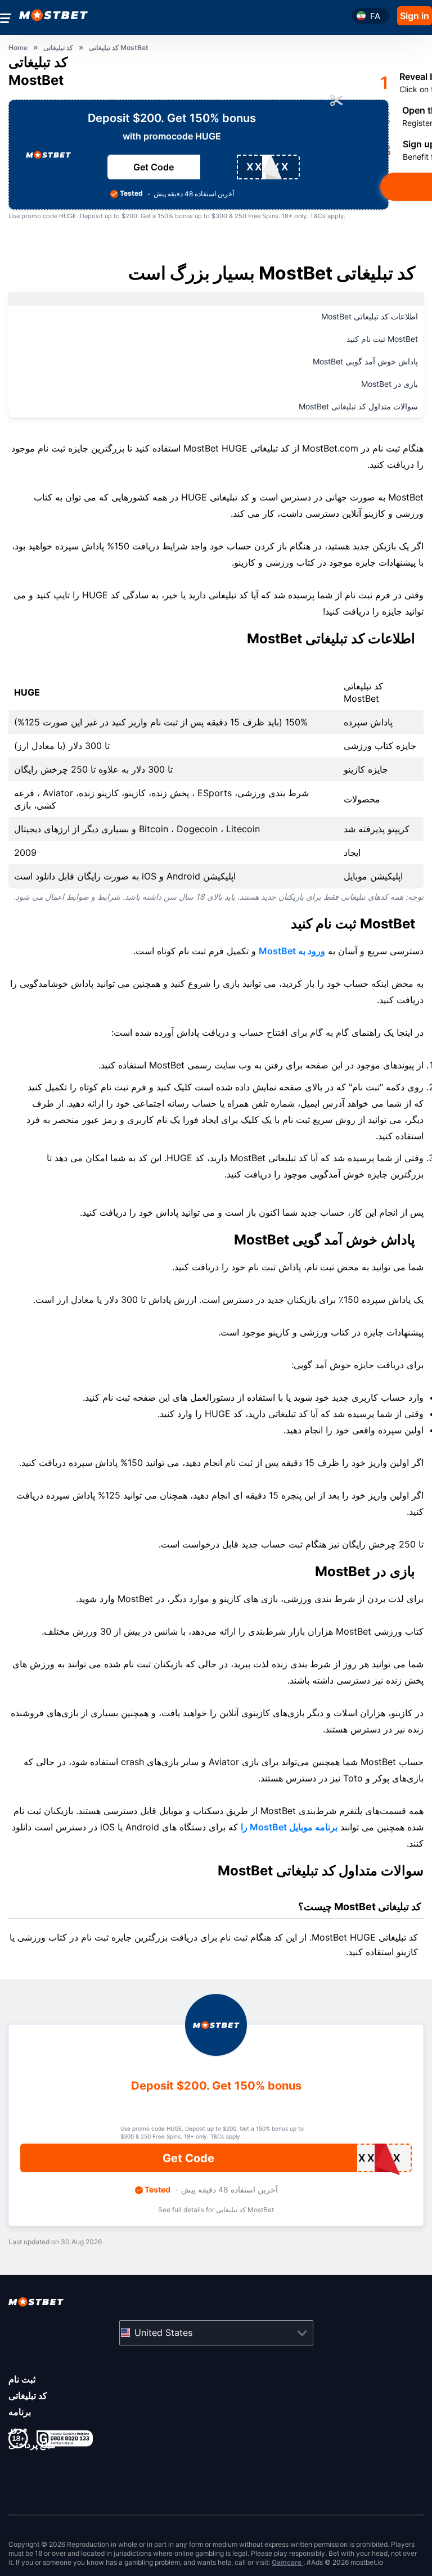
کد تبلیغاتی (28, 2395)
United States (163, 2333)
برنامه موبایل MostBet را (289, 1827)
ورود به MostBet (292, 951)
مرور (18, 2428)
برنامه (20, 2412)
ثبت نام (22, 2379)
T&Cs (318, 216)
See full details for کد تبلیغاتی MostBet (216, 2210)
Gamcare (287, 2562)
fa (375, 16)
